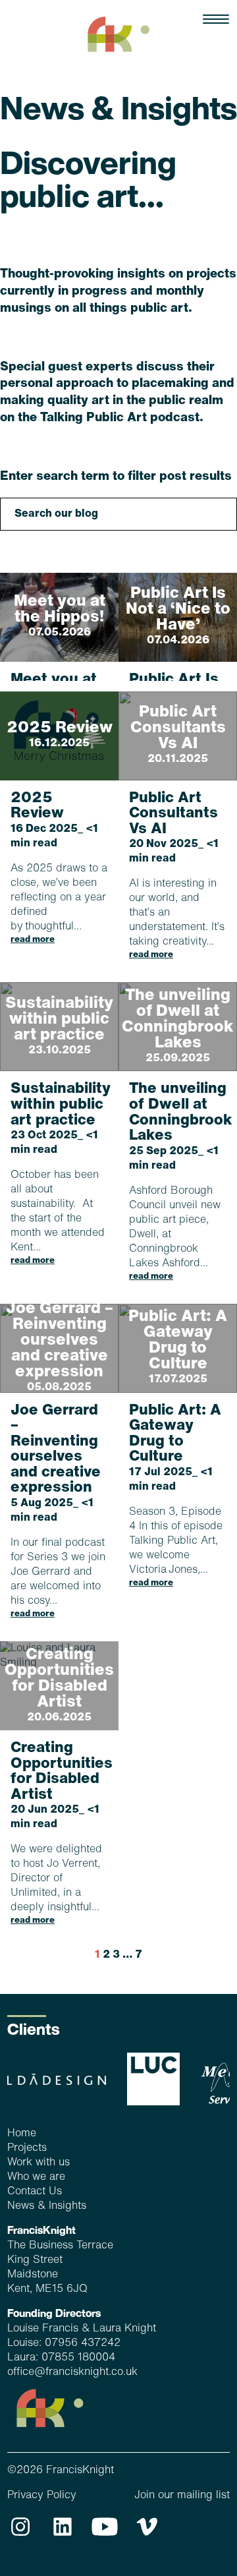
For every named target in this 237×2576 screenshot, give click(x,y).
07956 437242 (83, 2343)
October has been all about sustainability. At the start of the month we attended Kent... (59, 1173)
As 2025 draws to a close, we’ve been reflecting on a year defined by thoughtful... (59, 867)
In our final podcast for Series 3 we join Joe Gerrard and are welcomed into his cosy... (58, 1511)
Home (22, 2134)
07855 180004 (78, 2358)
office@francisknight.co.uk (72, 2372)
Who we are (36, 2177)
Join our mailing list (182, 2496)
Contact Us (35, 2192)
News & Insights (47, 2206)
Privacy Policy (42, 2496)
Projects (27, 2148)
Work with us (39, 2163)
